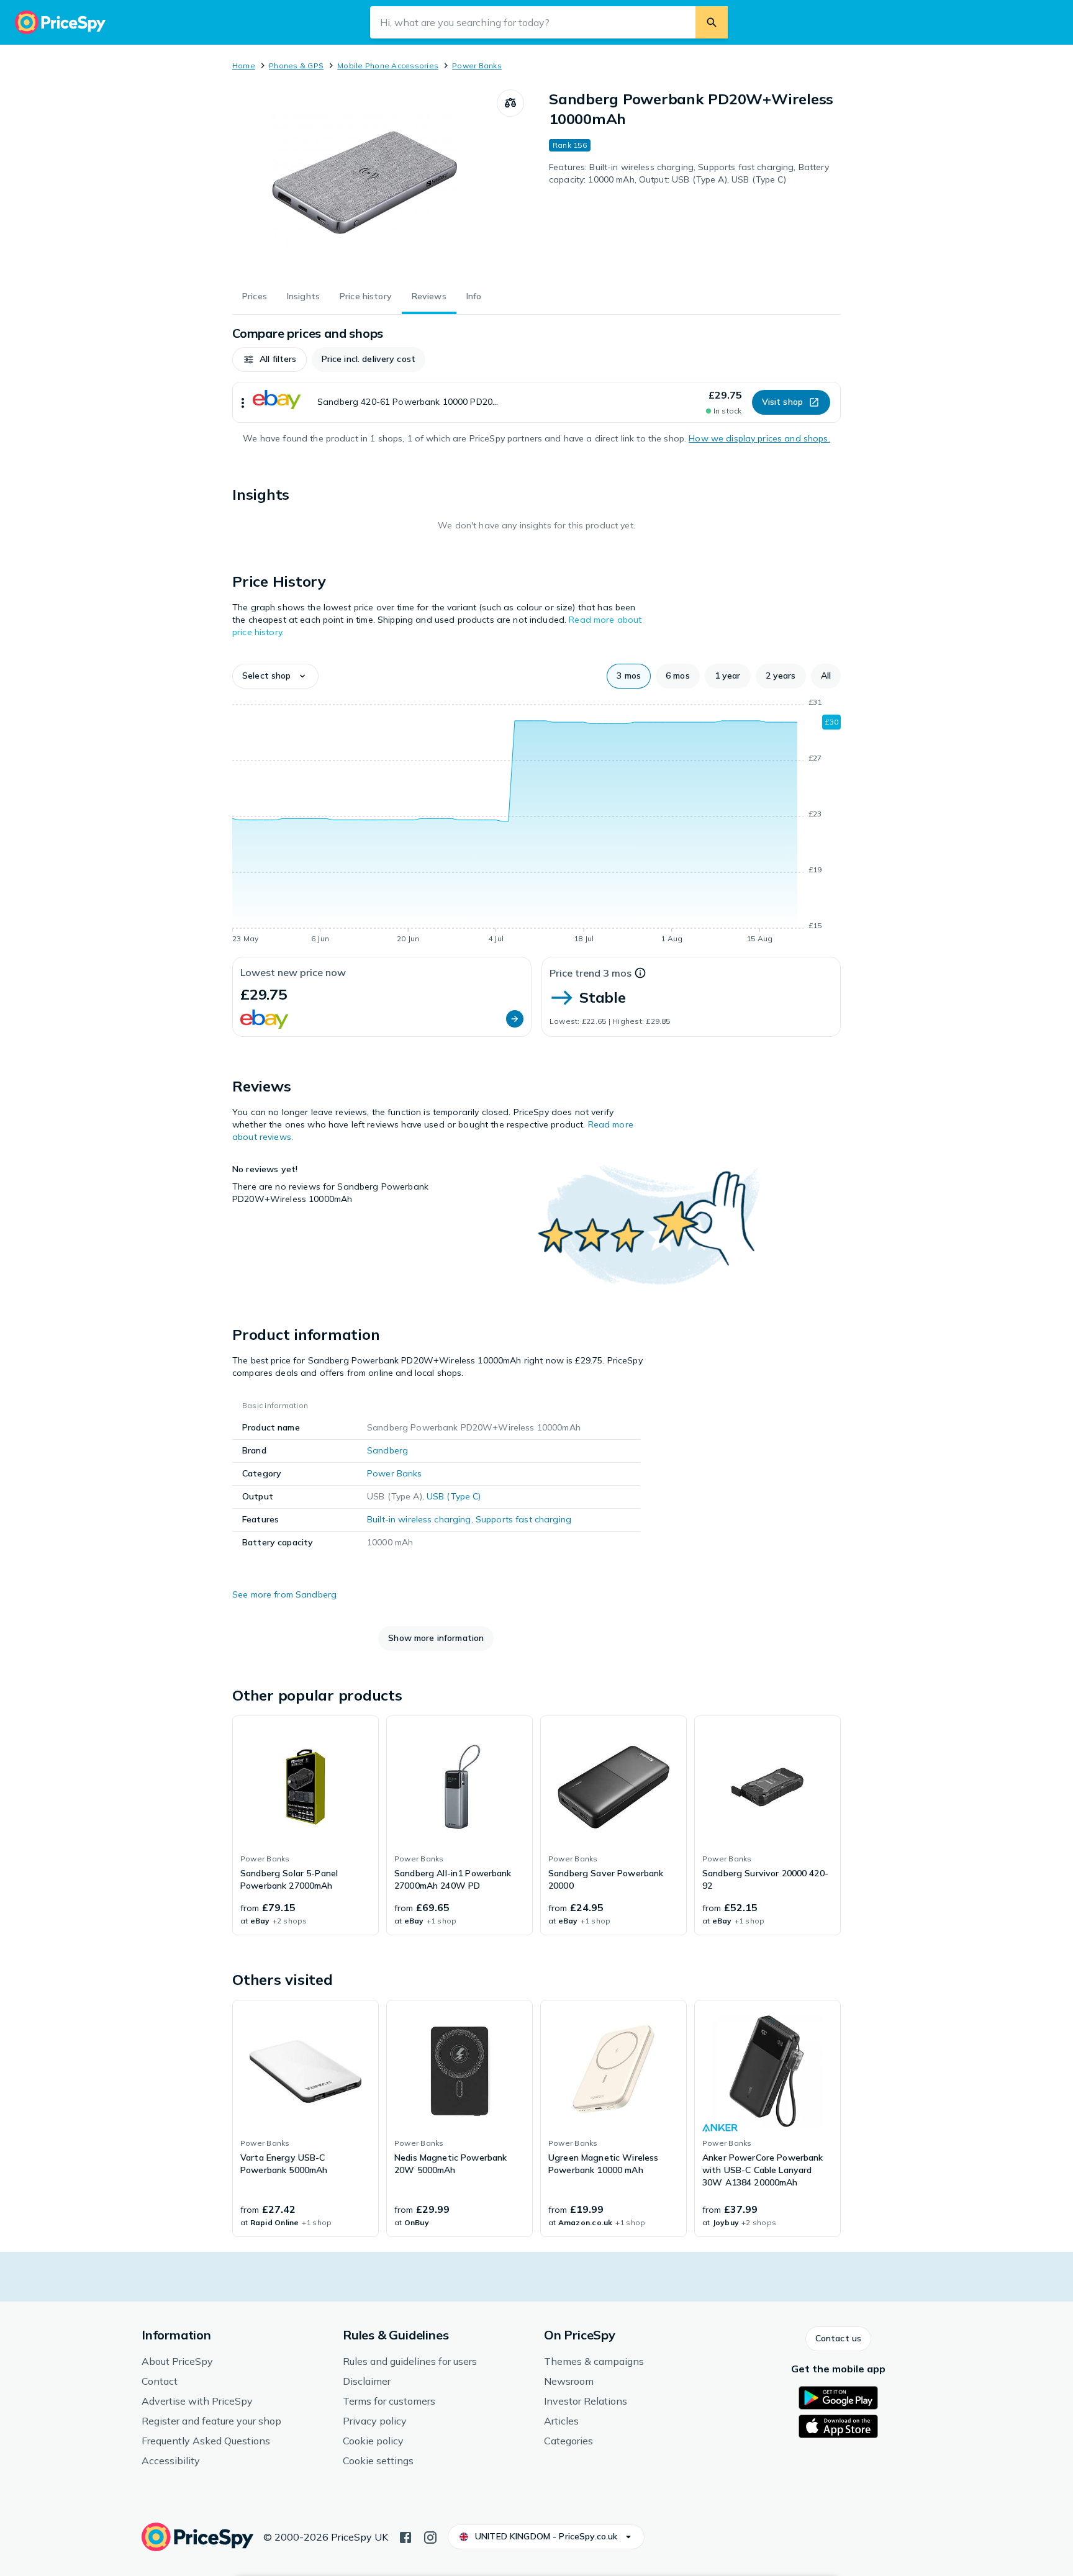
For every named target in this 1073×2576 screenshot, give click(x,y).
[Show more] (243, 402)
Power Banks (477, 66)
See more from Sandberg (284, 1594)
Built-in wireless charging (419, 1519)
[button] (269, 359)
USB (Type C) (454, 1496)
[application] (536, 823)
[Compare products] (510, 103)
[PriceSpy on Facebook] (405, 2536)
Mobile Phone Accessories (388, 66)
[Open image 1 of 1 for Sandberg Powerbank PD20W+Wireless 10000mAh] (364, 183)
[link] (306, 1825)
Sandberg (387, 1450)
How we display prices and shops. (759, 438)
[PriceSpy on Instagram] (430, 2536)
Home (244, 66)
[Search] (712, 22)
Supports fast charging (523, 1519)
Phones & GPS (296, 66)
